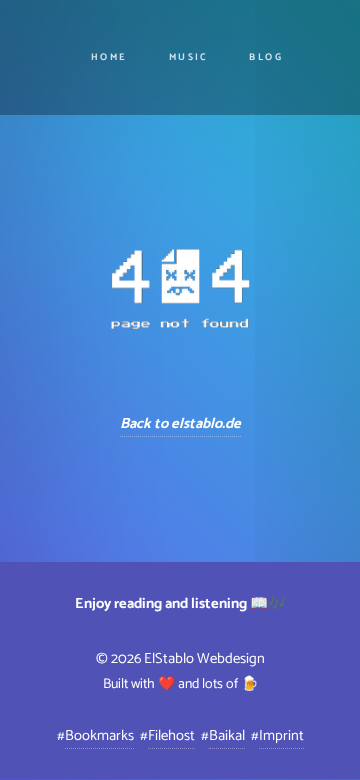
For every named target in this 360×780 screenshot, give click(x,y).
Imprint (281, 736)
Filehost (171, 736)
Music (188, 58)
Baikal (227, 736)
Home (109, 58)
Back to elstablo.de (180, 424)
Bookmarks (99, 736)
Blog (266, 58)
